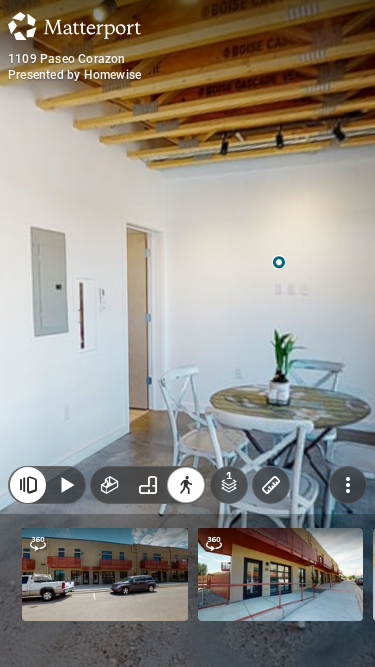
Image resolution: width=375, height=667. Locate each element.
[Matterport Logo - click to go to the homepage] (74, 26)
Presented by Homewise (74, 75)
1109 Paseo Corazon (67, 59)
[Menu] (348, 485)
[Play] (66, 485)
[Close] (28, 485)
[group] (148, 485)
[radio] (110, 485)
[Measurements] (271, 485)
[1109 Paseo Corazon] (187, 333)
